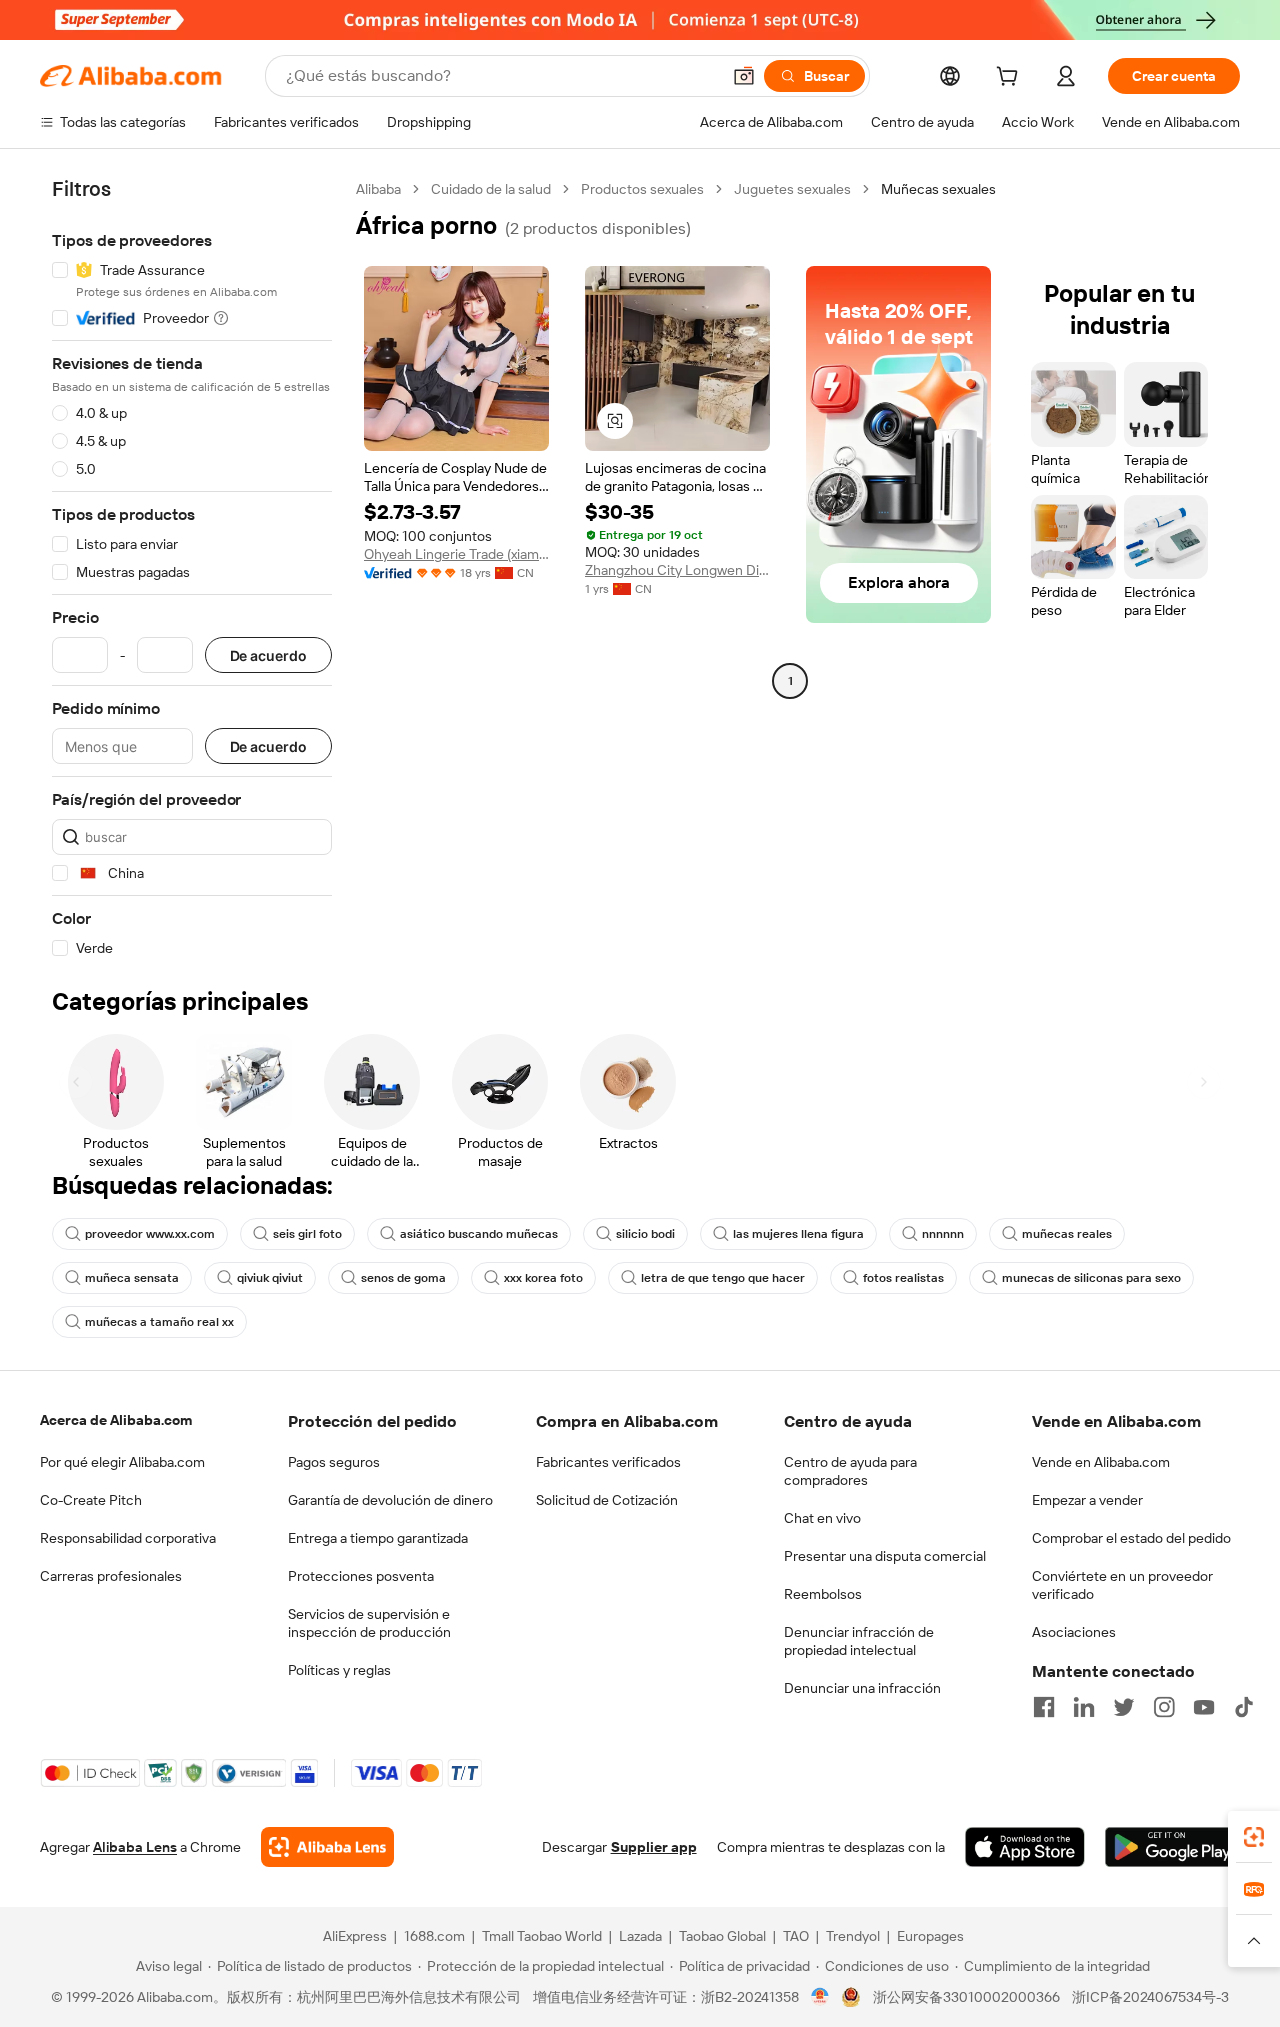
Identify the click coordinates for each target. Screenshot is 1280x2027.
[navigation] (192, 569)
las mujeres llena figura (798, 1234)
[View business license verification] (820, 1997)
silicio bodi (645, 1234)
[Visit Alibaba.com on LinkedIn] (1084, 1707)
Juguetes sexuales (792, 189)
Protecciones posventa (361, 1576)
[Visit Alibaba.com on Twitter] (1124, 1707)
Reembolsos (823, 1594)
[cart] (1011, 79)
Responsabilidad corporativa (128, 1538)
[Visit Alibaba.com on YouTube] (1204, 1707)
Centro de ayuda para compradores (850, 1471)
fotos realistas (903, 1278)
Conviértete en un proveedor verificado (1122, 1585)
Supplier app (654, 1847)
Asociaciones (1074, 1632)
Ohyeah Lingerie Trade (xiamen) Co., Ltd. (456, 554)
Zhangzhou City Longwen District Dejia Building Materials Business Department (677, 570)
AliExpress (355, 1936)
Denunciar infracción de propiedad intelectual (859, 1641)
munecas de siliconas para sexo (1091, 1278)
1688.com (434, 1936)
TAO (796, 1936)
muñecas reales (1067, 1234)
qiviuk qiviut (270, 1278)
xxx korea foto (543, 1278)
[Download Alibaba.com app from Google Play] (1172, 1847)
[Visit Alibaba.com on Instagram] (1164, 1707)
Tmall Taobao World (542, 1936)
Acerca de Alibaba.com (116, 1420)
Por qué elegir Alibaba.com (122, 1462)
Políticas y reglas (339, 1670)
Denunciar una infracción (862, 1688)
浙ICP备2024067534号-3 (1150, 1997)
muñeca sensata (132, 1278)
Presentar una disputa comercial (885, 1556)
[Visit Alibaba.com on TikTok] (1244, 1707)
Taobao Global (722, 1936)
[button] (744, 76)
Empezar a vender (1087, 1500)
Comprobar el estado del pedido (1131, 1538)
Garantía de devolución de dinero (390, 1500)
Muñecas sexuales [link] (938, 189)
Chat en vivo (822, 1518)
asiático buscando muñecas (479, 1234)
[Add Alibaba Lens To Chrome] (327, 1847)
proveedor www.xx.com (150, 1234)
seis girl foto (307, 1234)
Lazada (640, 1936)
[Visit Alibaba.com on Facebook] (1044, 1707)
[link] (1254, 1837)
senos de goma (403, 1278)
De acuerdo (268, 655)
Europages (930, 1936)
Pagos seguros (334, 1462)
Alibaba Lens (135, 1847)
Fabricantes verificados (608, 1462)
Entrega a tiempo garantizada (378, 1538)
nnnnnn (943, 1234)
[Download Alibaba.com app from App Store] (1025, 1847)
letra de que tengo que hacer (723, 1278)
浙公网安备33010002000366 (966, 1997)
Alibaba (378, 189)
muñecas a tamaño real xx (159, 1322)
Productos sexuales (642, 189)
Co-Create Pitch (91, 1500)
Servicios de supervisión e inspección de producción (369, 1623)
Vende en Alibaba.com (1101, 1462)
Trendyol (853, 1936)
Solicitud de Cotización (607, 1500)
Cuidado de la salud (491, 189)
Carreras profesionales (111, 1576)
